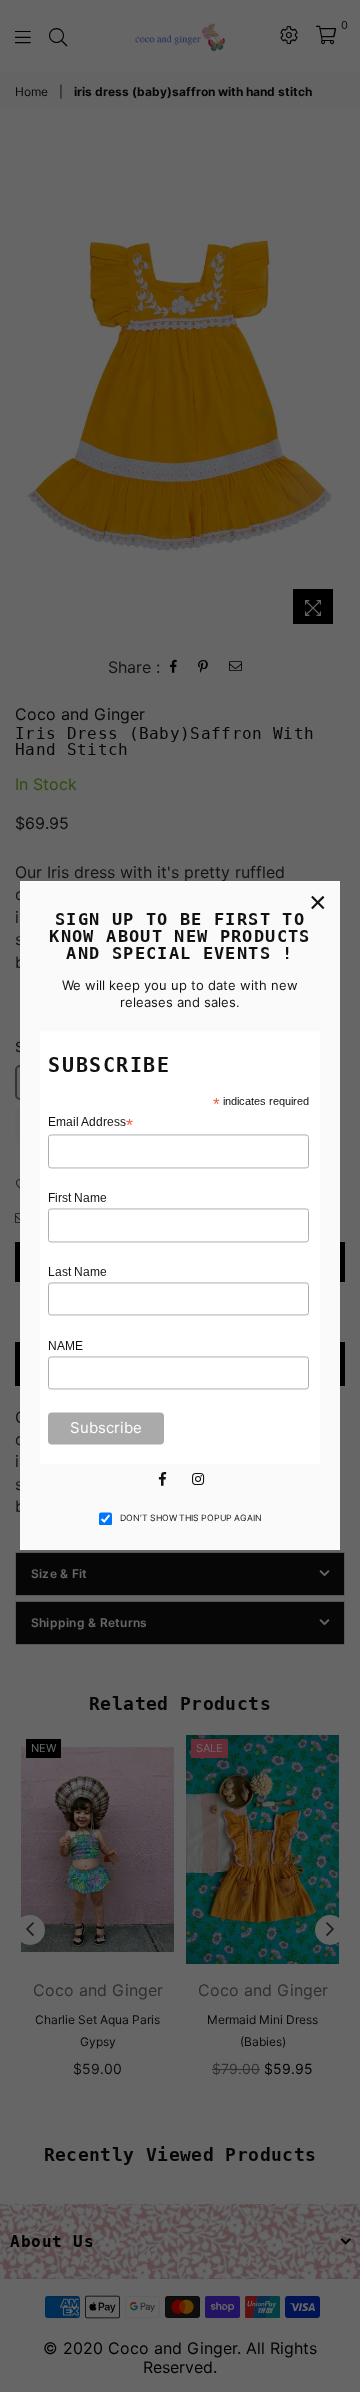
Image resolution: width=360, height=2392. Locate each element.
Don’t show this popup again (191, 1519)
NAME (65, 1346)
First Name (77, 1199)
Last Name (77, 1272)
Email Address (90, 1123)
